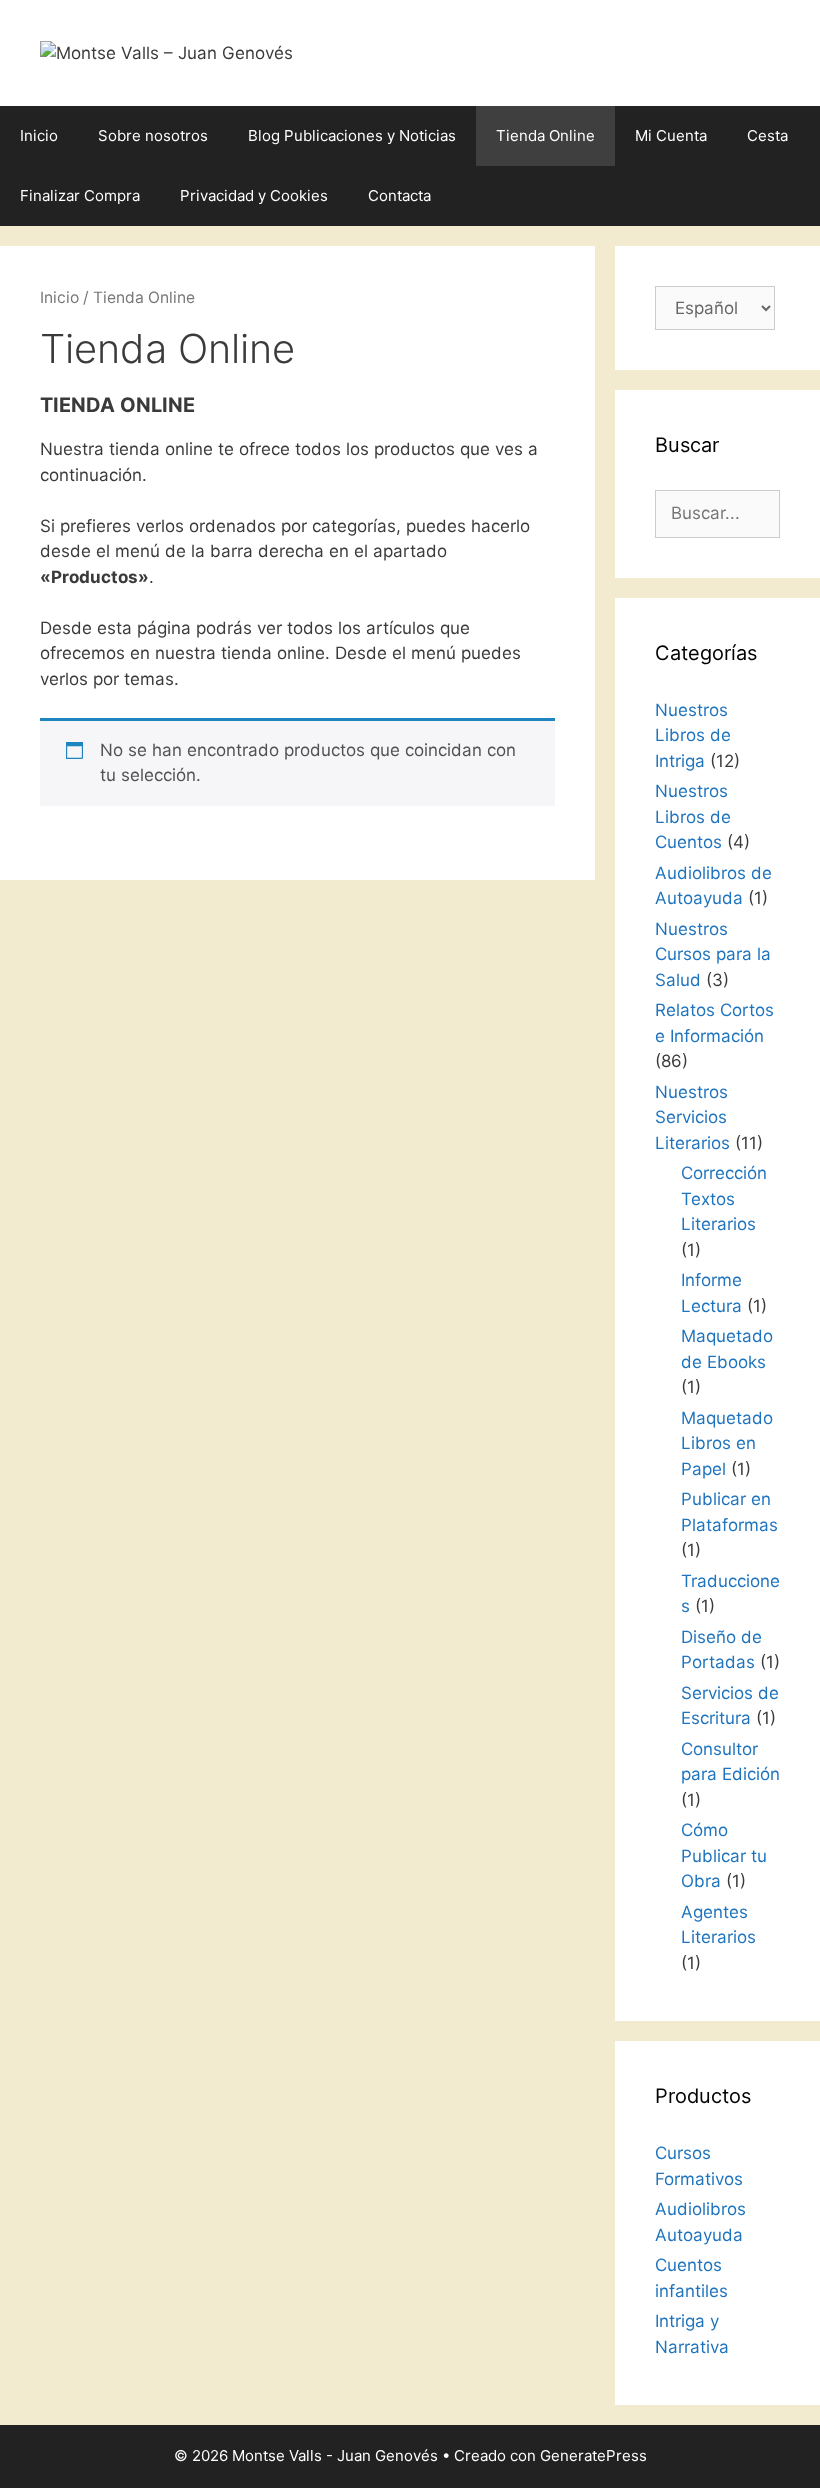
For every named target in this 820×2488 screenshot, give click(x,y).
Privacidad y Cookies (254, 195)
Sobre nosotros (153, 135)
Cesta (767, 135)
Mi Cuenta (671, 135)
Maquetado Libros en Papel (727, 1443)
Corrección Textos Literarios (724, 1198)
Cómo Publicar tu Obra (724, 1855)
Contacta (399, 195)
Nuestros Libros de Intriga (693, 735)
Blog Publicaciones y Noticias (352, 135)
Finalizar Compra (80, 195)
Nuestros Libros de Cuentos (693, 816)
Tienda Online (545, 135)
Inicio (39, 135)
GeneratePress (593, 2455)
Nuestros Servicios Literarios (692, 1117)
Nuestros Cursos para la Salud (713, 954)
